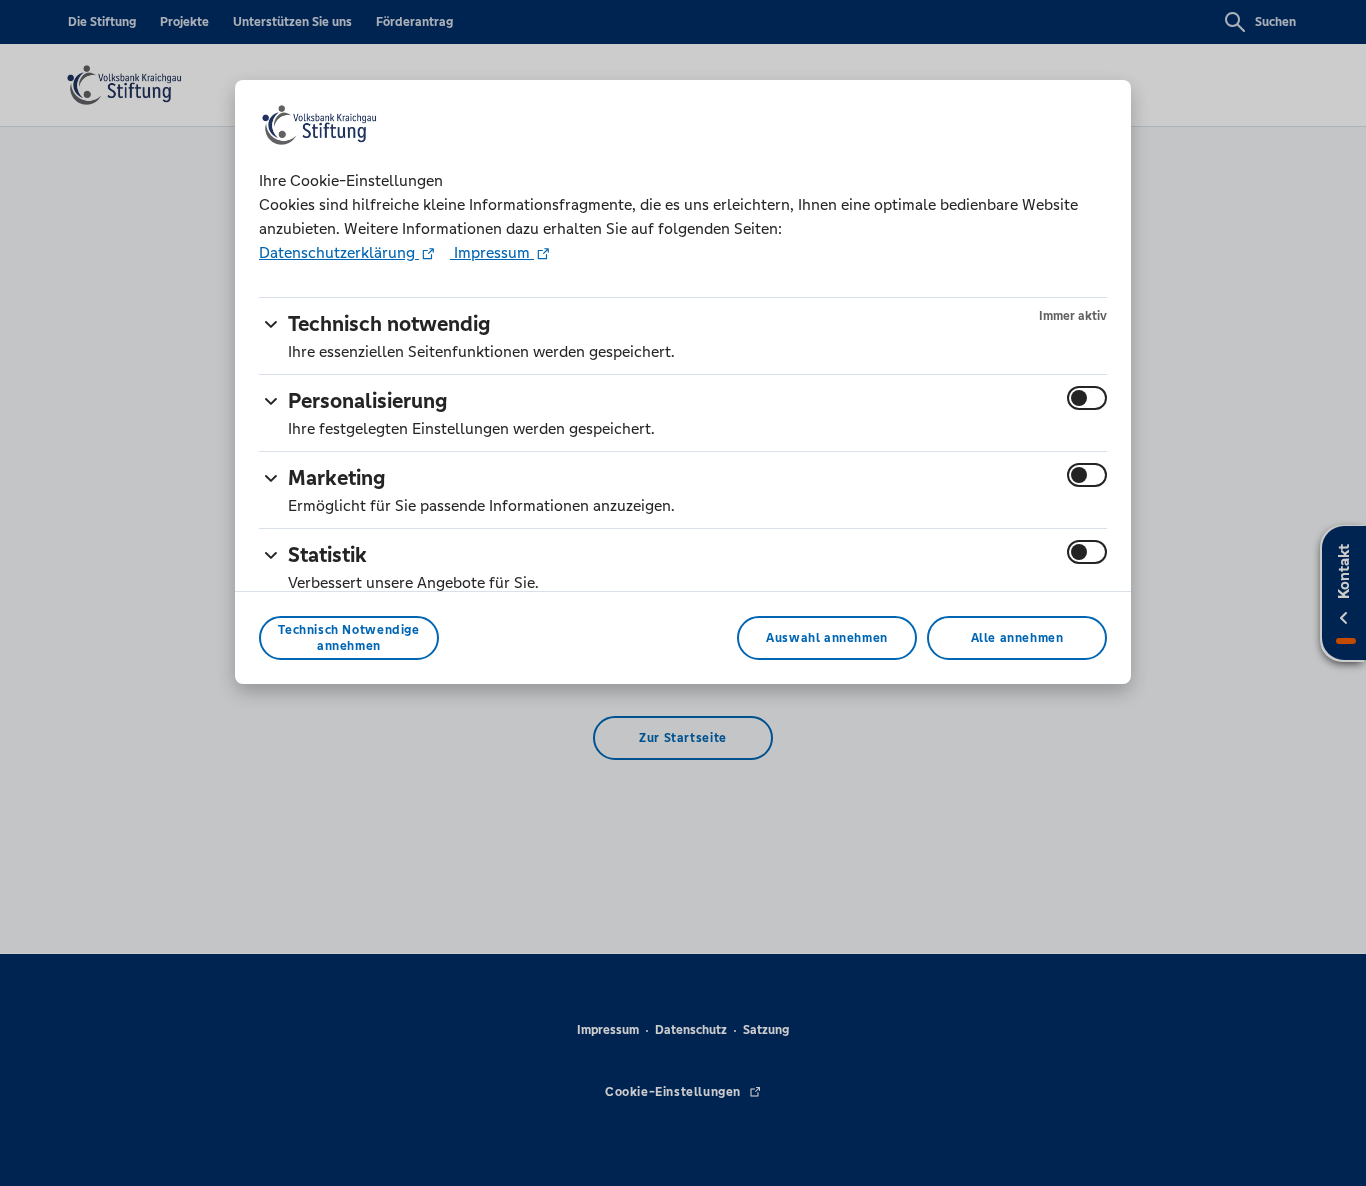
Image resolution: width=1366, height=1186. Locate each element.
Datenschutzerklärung (339, 252)
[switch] (1087, 398)
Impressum (492, 252)
